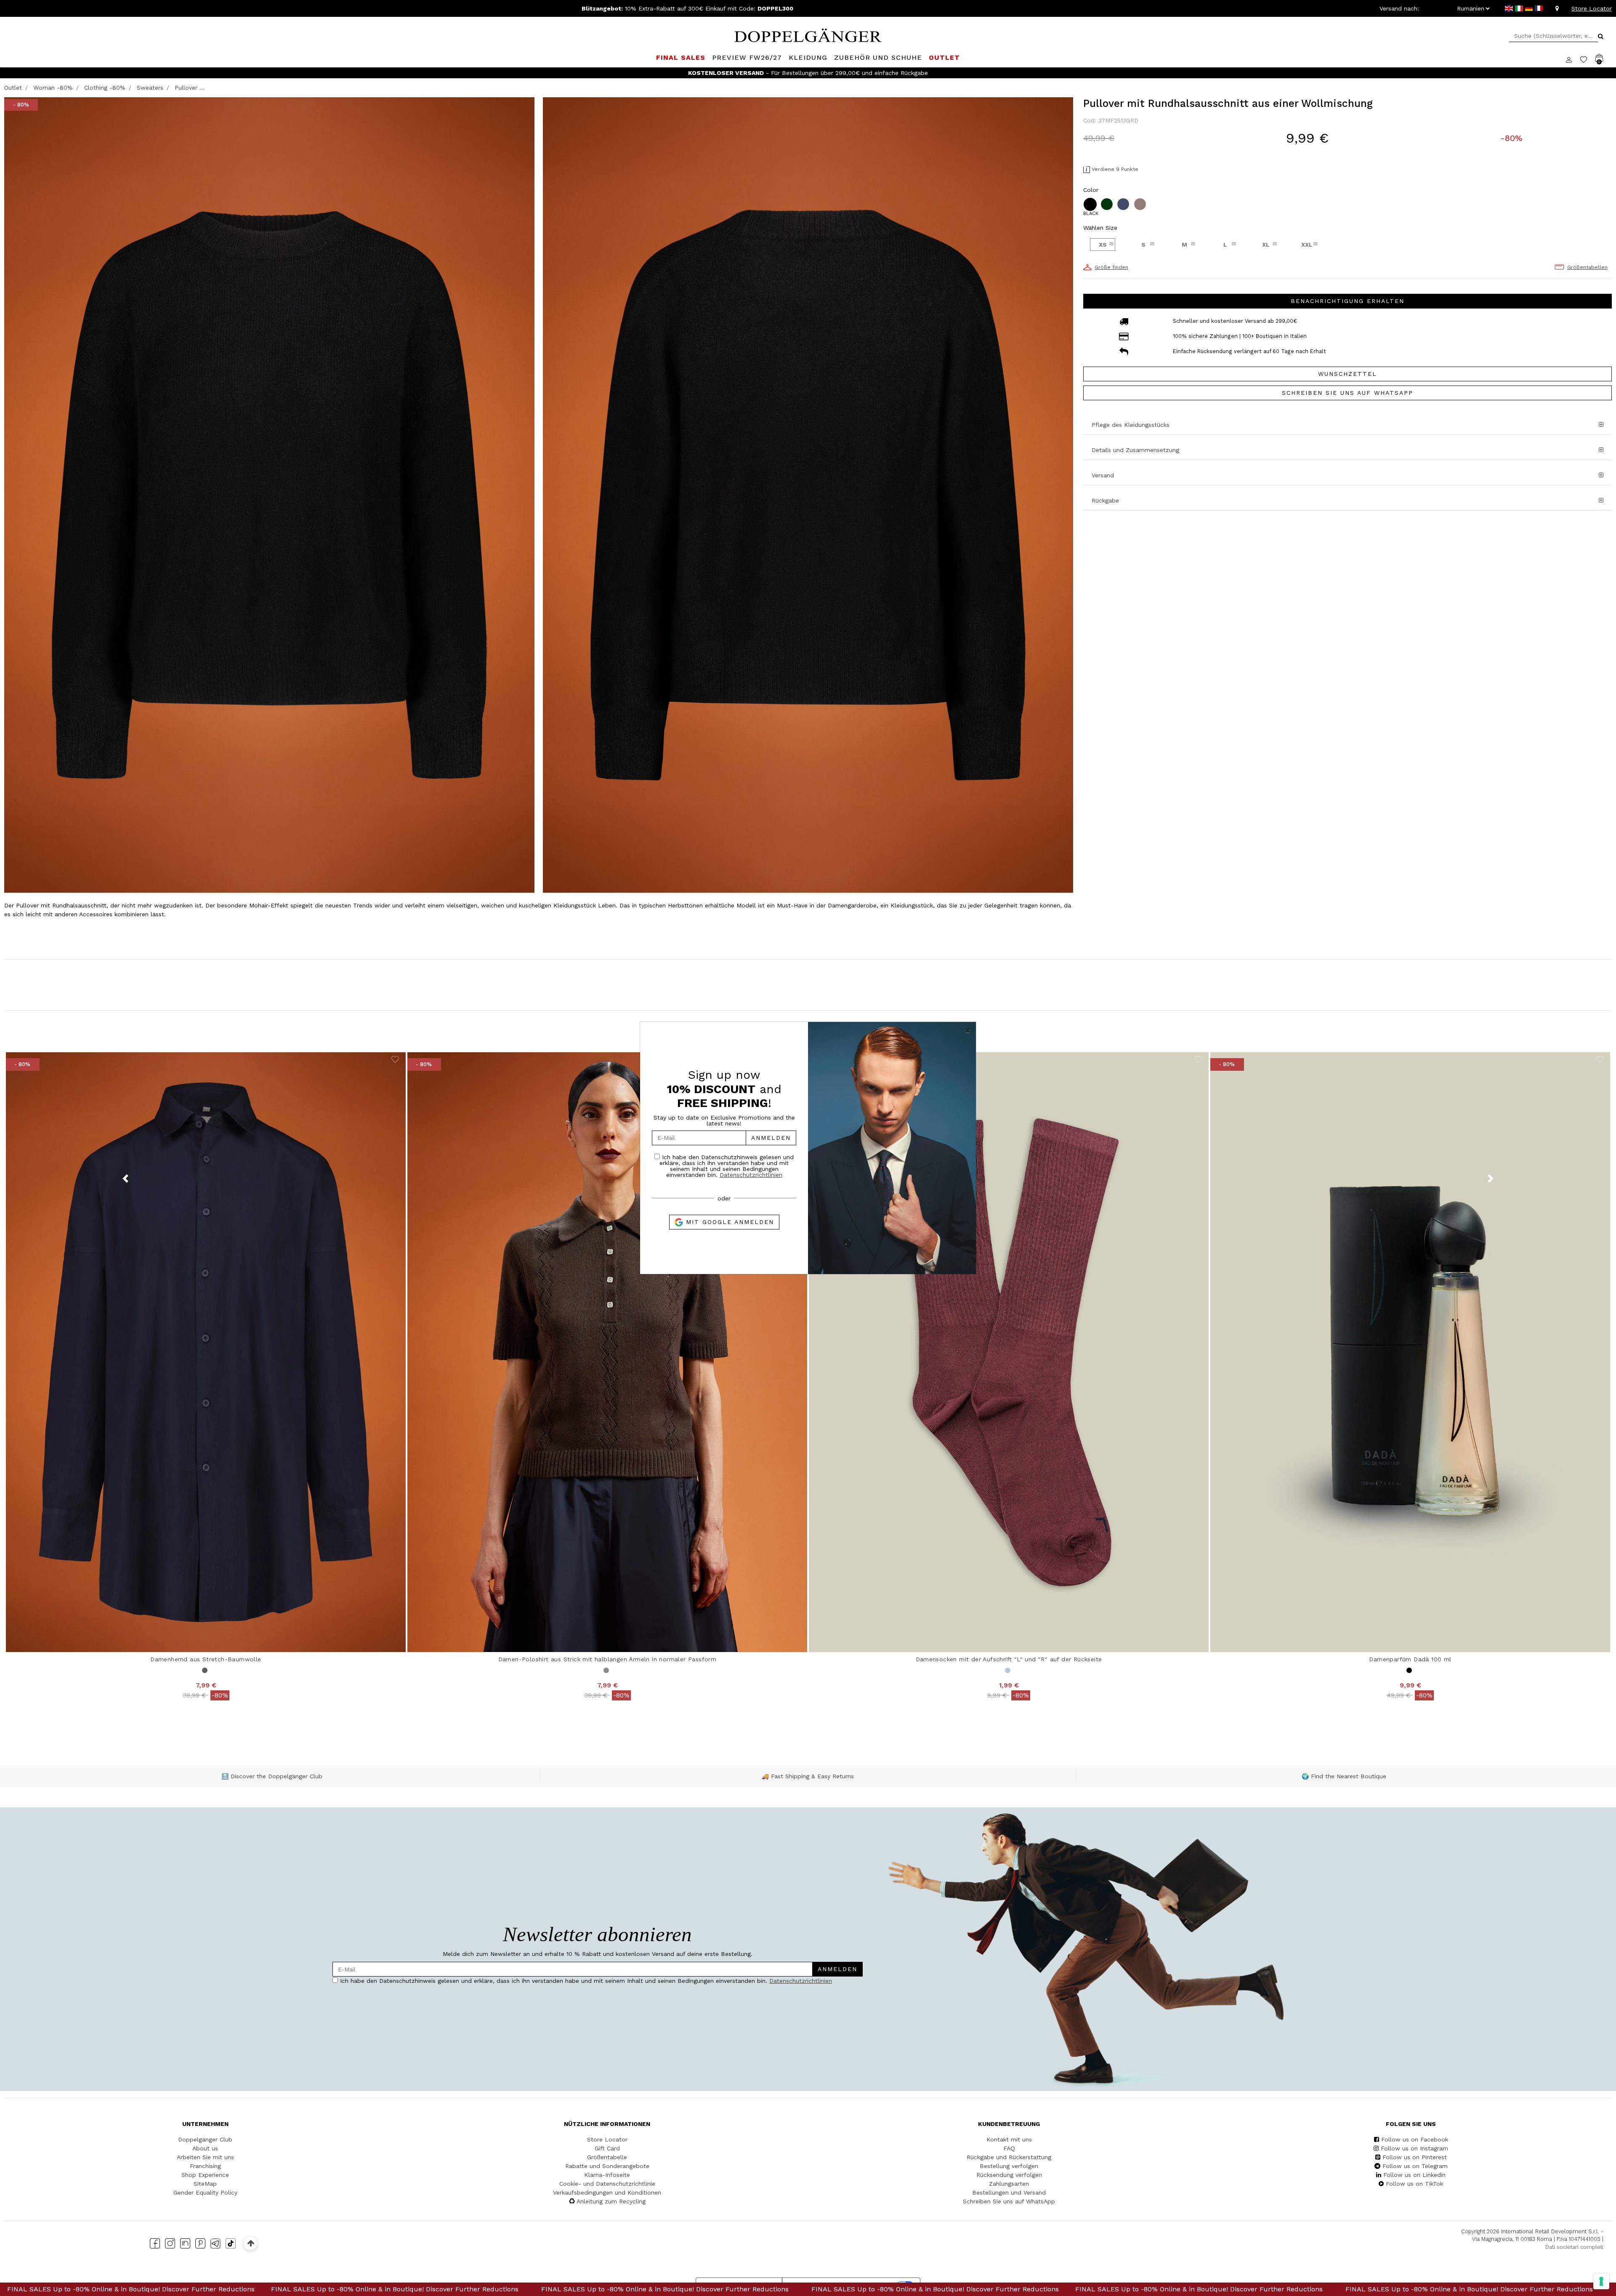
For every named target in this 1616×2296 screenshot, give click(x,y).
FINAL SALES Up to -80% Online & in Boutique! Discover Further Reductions (145, 2289)
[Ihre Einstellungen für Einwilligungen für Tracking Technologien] (1601, 2281)
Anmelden (771, 1138)
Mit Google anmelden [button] (728, 1222)
